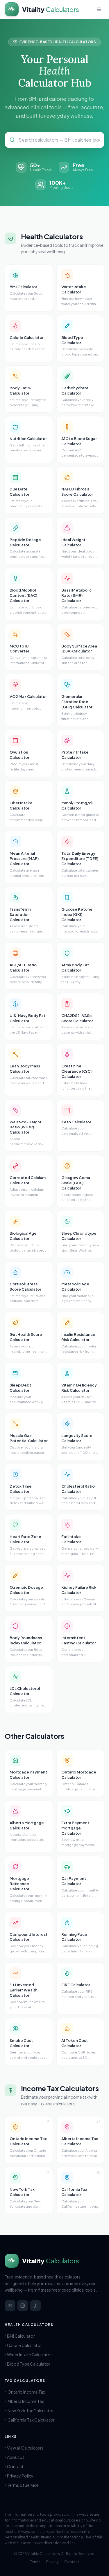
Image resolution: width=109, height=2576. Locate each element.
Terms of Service (23, 2485)
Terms (35, 2562)
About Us (16, 2457)
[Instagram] (23, 2306)
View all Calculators (25, 2448)
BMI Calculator (21, 2336)
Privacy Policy (20, 2476)
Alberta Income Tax (26, 2401)
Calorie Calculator (24, 2345)
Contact (15, 2466)
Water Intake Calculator (30, 2355)
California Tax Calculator (31, 2420)
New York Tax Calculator (31, 2410)
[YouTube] (10, 2306)
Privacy (52, 2562)
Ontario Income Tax (26, 2392)
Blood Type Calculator (29, 2364)
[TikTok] (35, 2306)
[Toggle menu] (99, 9)
